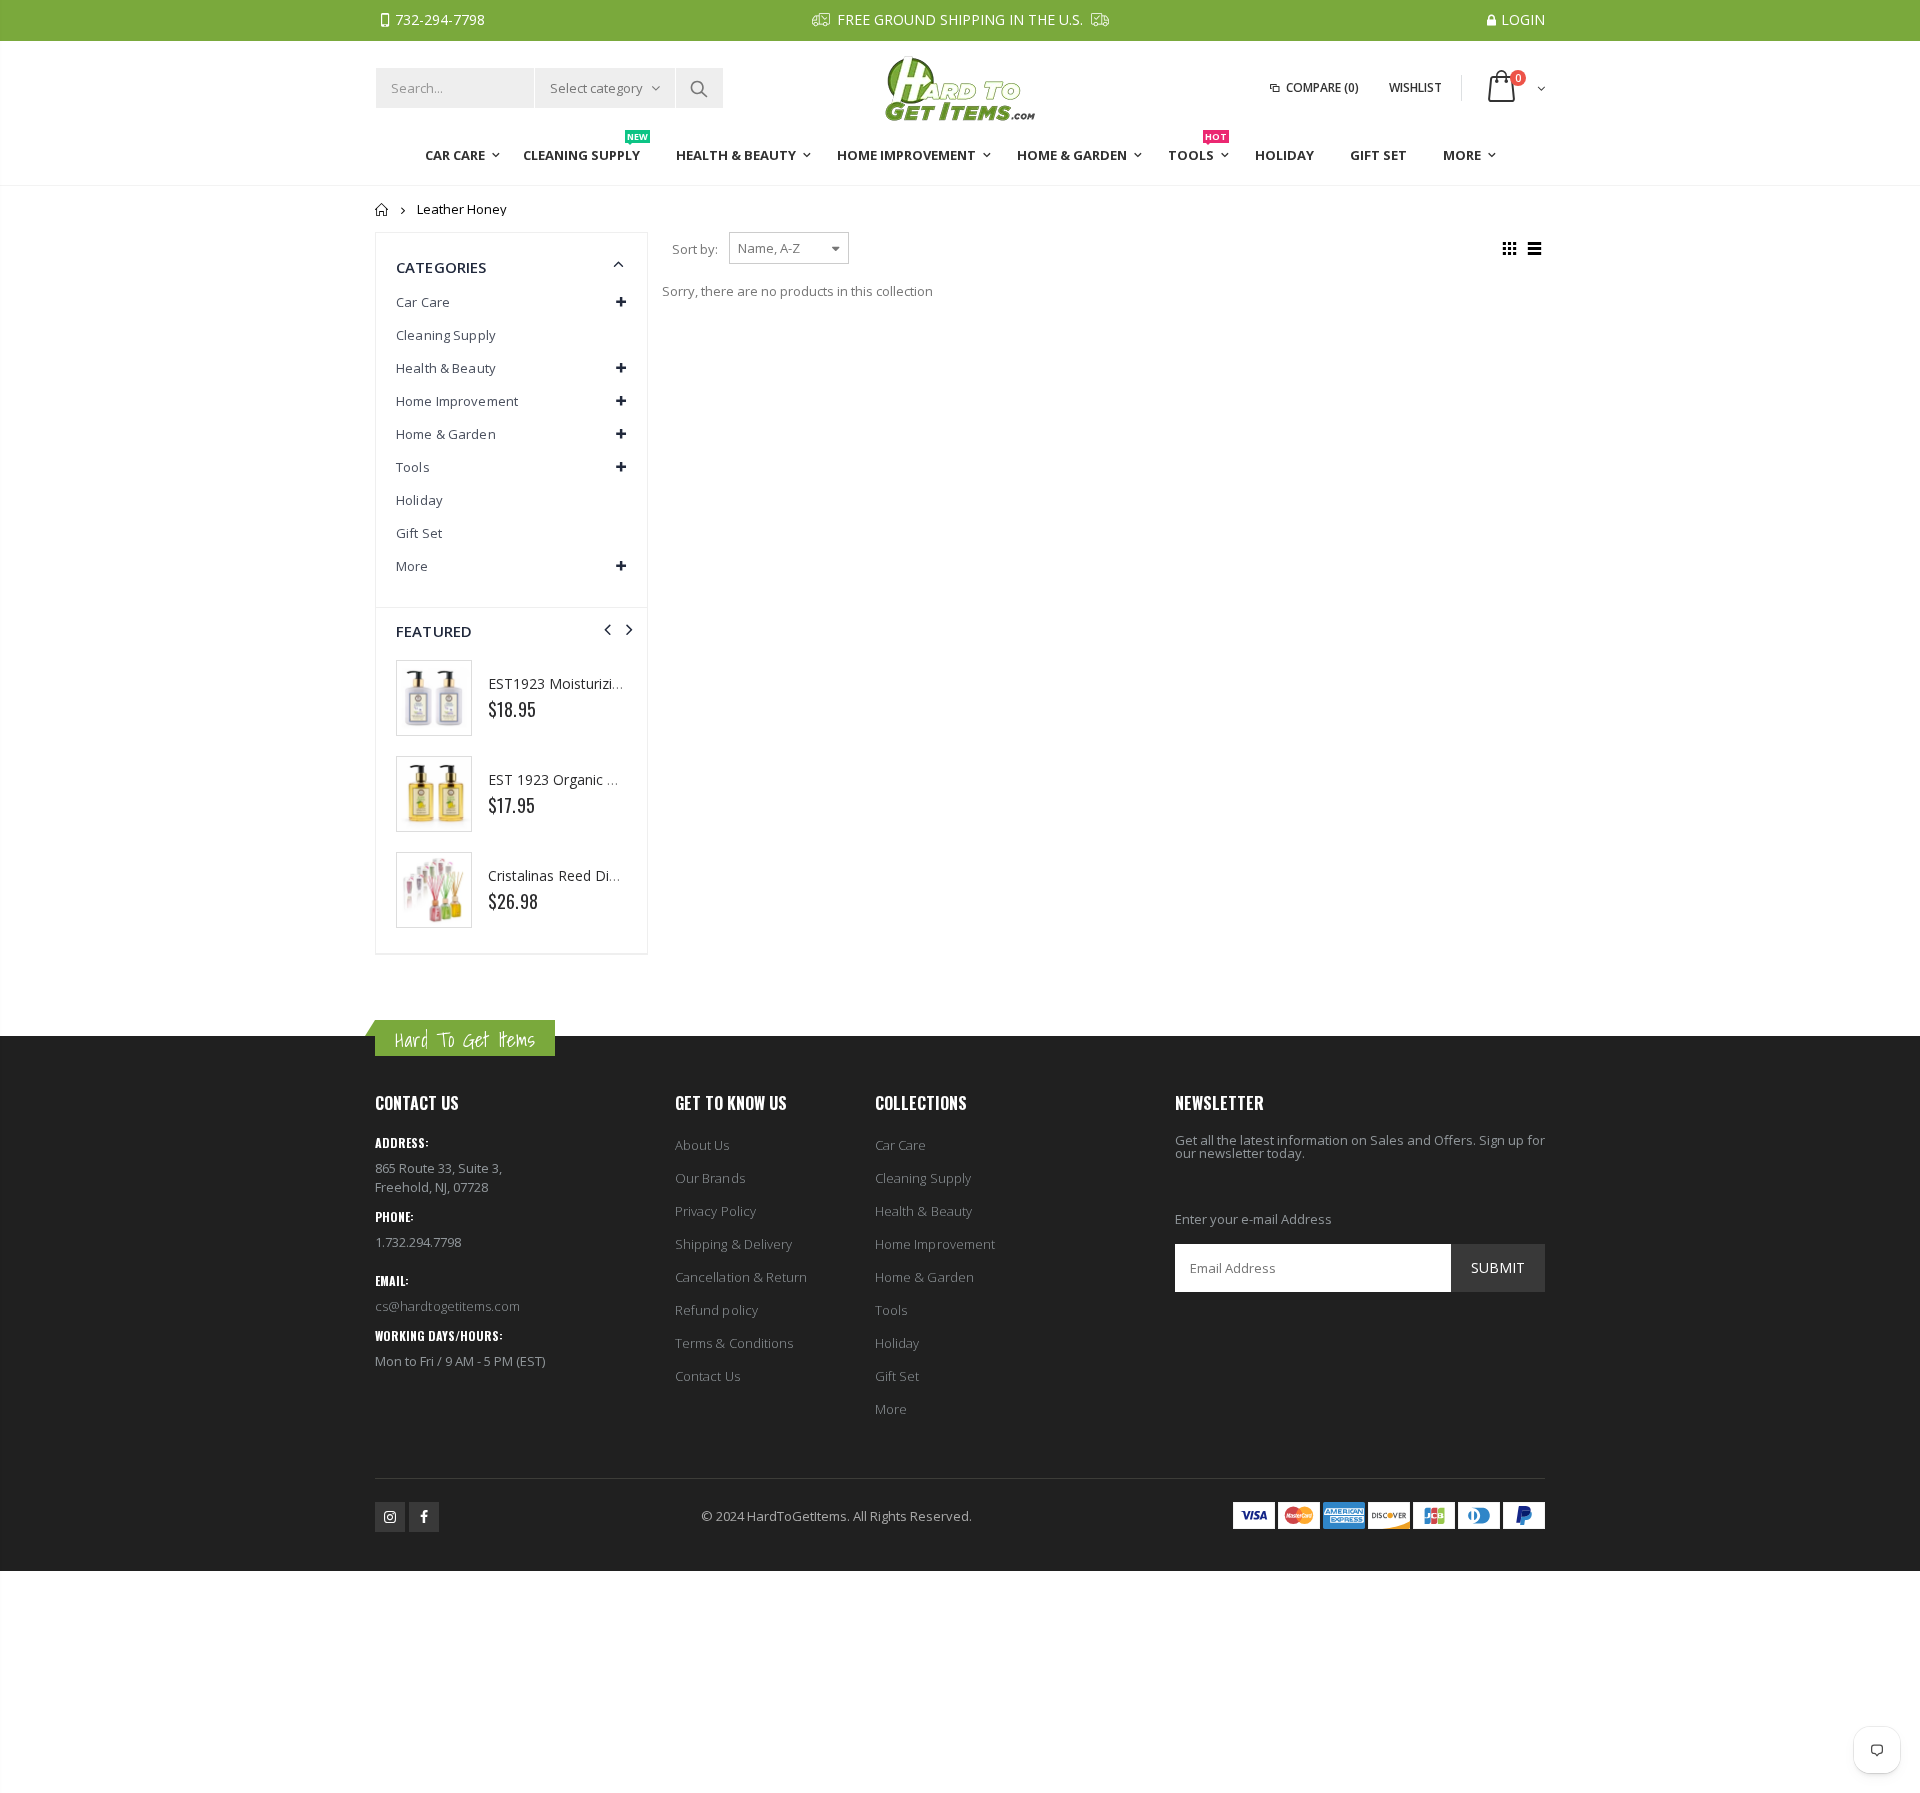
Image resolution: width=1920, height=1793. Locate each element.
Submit (1498, 1267)
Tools (891, 1310)
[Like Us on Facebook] (424, 1517)
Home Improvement (935, 1244)
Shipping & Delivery (733, 1244)
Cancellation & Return (741, 1277)
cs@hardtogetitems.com (447, 1306)
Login (1523, 19)
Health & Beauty (923, 1211)
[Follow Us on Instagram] (390, 1517)
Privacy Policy (715, 1211)
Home (382, 209)
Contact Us (707, 1376)
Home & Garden (924, 1277)
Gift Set (419, 533)
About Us (702, 1145)
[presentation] (607, 629)
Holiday (419, 500)
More (891, 1409)
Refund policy (716, 1310)
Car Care (901, 1145)
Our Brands (710, 1178)
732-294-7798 (440, 19)
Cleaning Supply (446, 335)
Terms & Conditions (734, 1343)
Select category (596, 88)
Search (698, 88)
